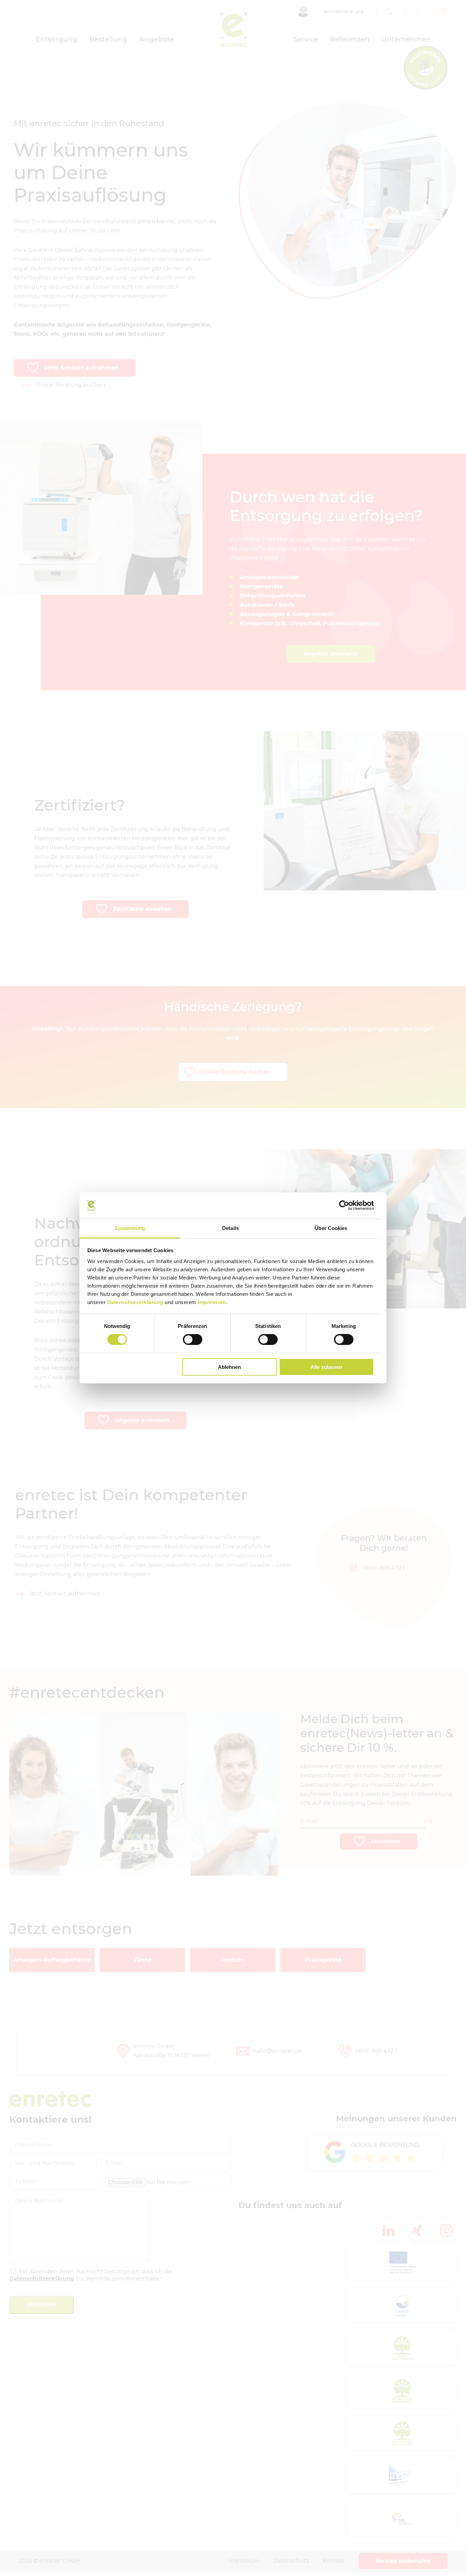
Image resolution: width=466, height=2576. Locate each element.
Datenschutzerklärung (135, 1302)
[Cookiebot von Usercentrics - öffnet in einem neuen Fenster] (344, 1205)
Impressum (212, 1302)
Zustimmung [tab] (130, 1228)
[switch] (193, 1340)
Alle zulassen (326, 1367)
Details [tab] (230, 1228)
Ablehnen (229, 1367)
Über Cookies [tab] (331, 1228)
